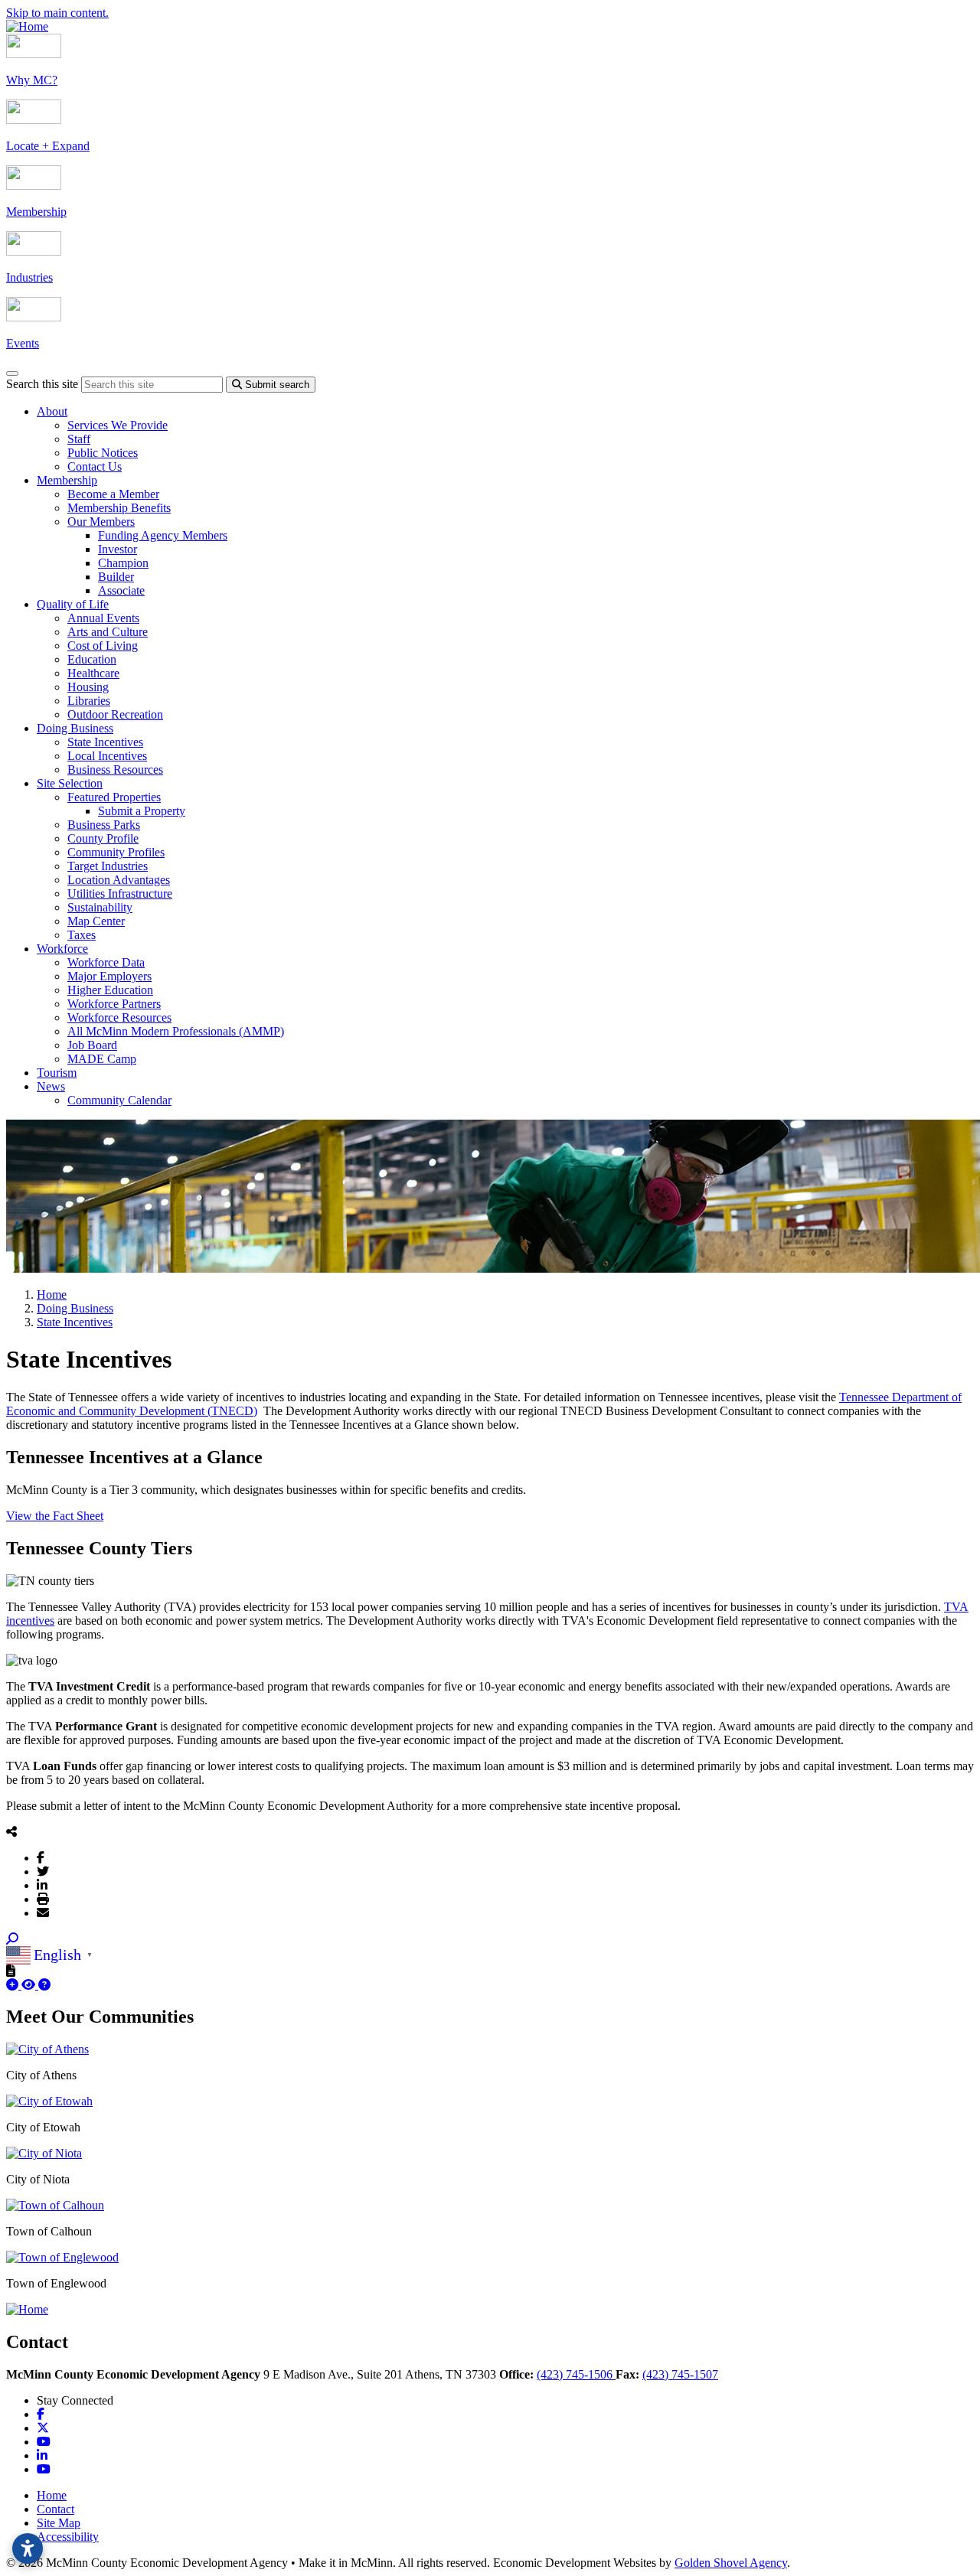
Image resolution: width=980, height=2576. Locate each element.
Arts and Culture (108, 632)
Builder (116, 577)
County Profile (103, 838)
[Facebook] (41, 1857)
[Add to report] (14, 1985)
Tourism (57, 1073)
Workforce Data (106, 962)
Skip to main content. (57, 13)
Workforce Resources (119, 1017)
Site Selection (70, 783)
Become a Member (113, 494)
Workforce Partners (114, 1004)
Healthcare (93, 673)
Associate (121, 590)
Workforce (62, 949)
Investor (118, 549)
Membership (67, 480)
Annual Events (103, 618)
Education (92, 659)
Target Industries (108, 866)
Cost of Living (103, 646)
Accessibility (68, 2537)
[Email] (43, 1912)
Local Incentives (107, 756)
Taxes (82, 935)
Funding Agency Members (163, 535)
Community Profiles (116, 852)
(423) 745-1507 (680, 2374)
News (51, 1086)
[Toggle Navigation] (12, 373)
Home (52, 2495)
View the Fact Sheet (55, 1516)
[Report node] (11, 1971)
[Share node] (11, 1831)
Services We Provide (118, 425)
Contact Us (95, 466)
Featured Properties (114, 797)
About (52, 411)
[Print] (43, 1899)
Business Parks (104, 825)
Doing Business (75, 728)
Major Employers (109, 976)
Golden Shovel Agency (731, 2563)
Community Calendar (119, 1100)
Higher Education (110, 990)
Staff (79, 439)
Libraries (89, 701)
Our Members (101, 522)
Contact (56, 2509)
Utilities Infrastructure (120, 893)
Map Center (96, 921)
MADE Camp (102, 1059)
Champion (123, 563)
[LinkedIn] (42, 1885)
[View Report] (30, 1985)
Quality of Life (73, 604)
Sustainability (100, 907)
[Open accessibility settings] (28, 2548)
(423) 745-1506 (576, 2374)
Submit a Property (142, 811)
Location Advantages (119, 880)
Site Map (59, 2523)
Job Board (92, 1045)
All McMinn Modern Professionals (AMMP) (176, 1031)
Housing (88, 687)
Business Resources (115, 770)
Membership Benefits (119, 508)
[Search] (12, 1939)
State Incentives (105, 742)
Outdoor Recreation (115, 714)
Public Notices (103, 453)
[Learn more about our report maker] (44, 1985)
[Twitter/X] (43, 1871)
